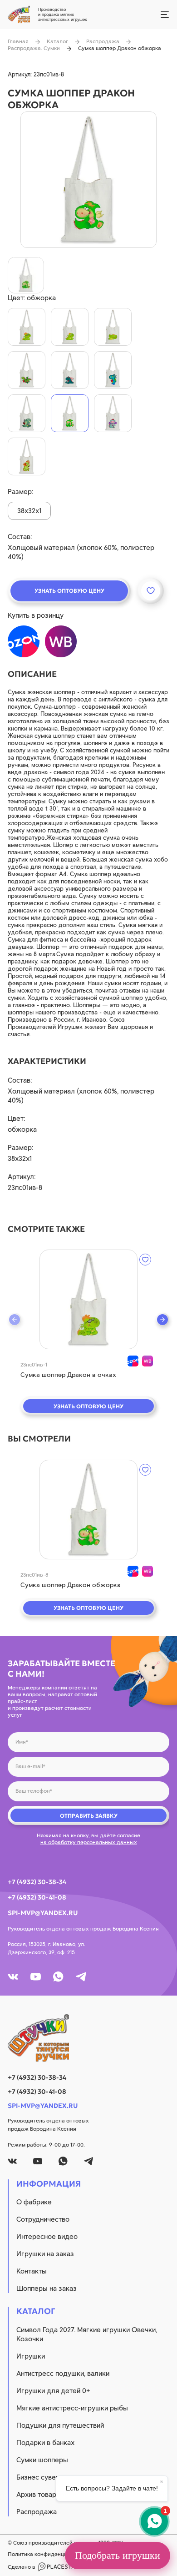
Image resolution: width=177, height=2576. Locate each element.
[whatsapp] (58, 1977)
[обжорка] (70, 413)
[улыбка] (70, 327)
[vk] (13, 1977)
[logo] (88, 2038)
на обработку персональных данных (89, 1842)
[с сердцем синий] (113, 370)
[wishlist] (145, 1260)
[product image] (88, 180)
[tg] (81, 1977)
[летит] (113, 327)
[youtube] (36, 1977)
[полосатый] (27, 413)
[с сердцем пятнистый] (70, 370)
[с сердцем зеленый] (27, 370)
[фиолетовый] (113, 413)
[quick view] (88, 1299)
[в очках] (27, 327)
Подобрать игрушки (118, 2555)
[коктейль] (27, 456)
